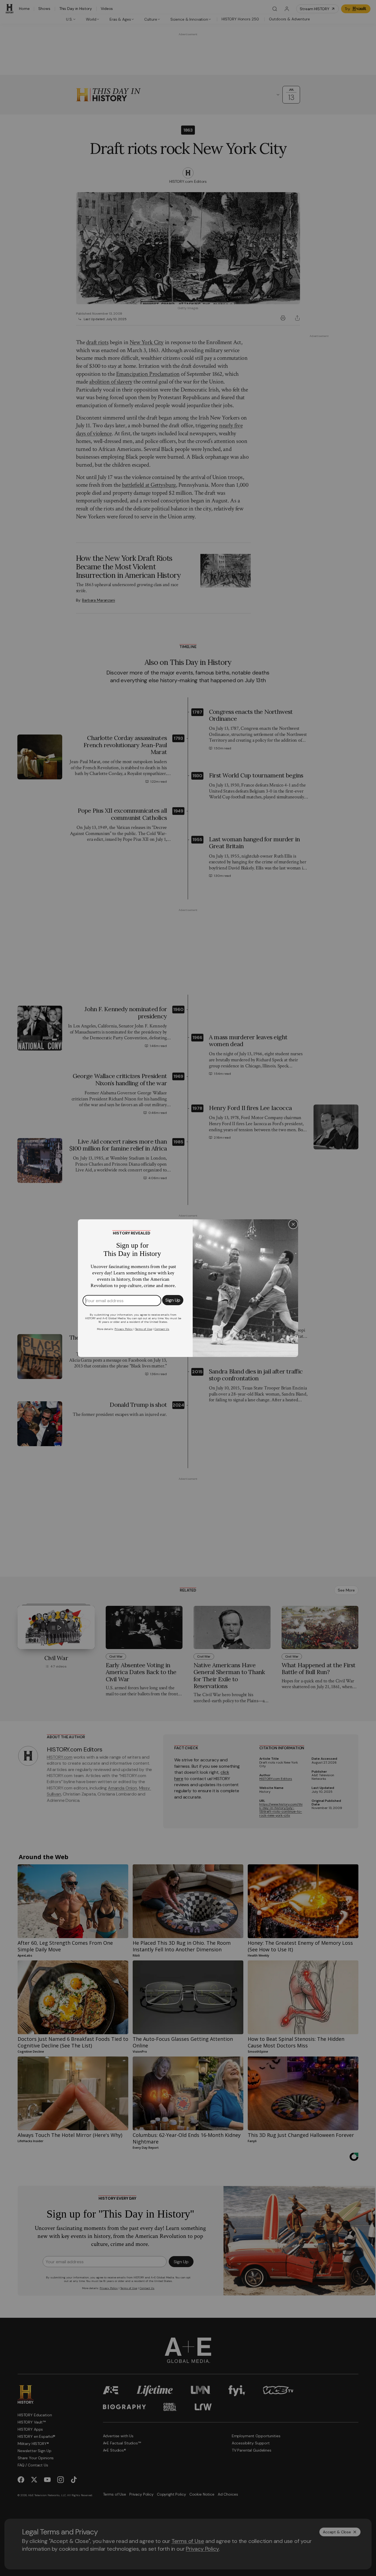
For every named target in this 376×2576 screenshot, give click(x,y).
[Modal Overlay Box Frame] (188, 1288)
